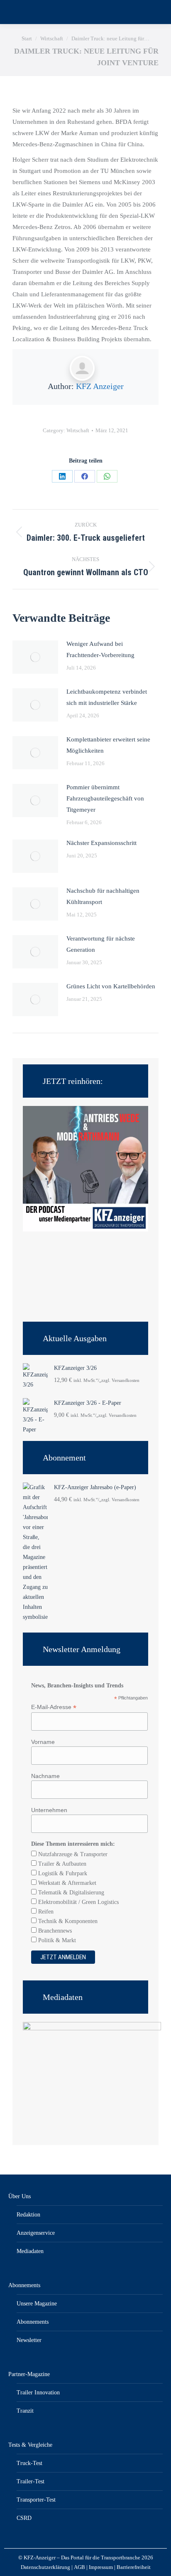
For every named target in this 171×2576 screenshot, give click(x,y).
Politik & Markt (56, 1940)
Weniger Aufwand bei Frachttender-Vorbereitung (100, 649)
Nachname (45, 1776)
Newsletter (29, 2340)
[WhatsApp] (107, 476)
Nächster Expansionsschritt (101, 843)
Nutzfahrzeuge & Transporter (72, 1854)
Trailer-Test (31, 2481)
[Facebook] (85, 476)
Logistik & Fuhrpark (62, 1873)
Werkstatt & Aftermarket (66, 1883)
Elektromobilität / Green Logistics (78, 1902)
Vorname (43, 1742)
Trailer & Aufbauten (61, 1864)
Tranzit (25, 2411)
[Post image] (35, 657)
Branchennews (54, 1931)
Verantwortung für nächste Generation (101, 944)
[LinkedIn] (62, 476)
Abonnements (24, 2285)
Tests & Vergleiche (30, 2445)
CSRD (24, 2518)
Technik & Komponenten (67, 1921)
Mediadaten (30, 2251)
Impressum (101, 2567)
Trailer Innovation (38, 2393)
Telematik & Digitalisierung (70, 1893)
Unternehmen (49, 1810)
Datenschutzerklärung (45, 2567)
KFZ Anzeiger (100, 386)
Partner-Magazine (29, 2374)
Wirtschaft (78, 430)
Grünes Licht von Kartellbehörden (111, 986)
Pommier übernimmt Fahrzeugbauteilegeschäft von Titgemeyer (105, 798)
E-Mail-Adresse (54, 1707)
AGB (79, 2567)
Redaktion (28, 2215)
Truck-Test (29, 2463)
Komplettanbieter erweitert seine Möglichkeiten (108, 745)
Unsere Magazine (37, 2304)
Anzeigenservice (36, 2233)
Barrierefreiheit (134, 2567)
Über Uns (20, 2196)
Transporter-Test (36, 2500)
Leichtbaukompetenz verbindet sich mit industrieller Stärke (107, 697)
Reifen (45, 1912)
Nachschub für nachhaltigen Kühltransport (103, 896)
